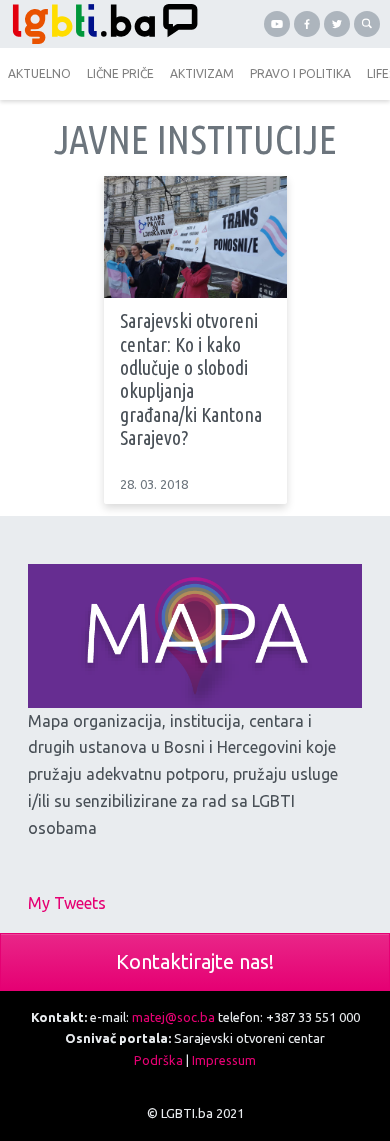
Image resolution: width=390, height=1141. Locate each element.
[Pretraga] (367, 24)
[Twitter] (337, 24)
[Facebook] (307, 24)
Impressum (224, 1060)
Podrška (158, 1060)
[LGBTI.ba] (100, 24)
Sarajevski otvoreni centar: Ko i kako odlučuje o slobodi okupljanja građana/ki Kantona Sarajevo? (191, 379)
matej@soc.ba (173, 1017)
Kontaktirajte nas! (195, 961)
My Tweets (67, 903)
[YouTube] (277, 24)
